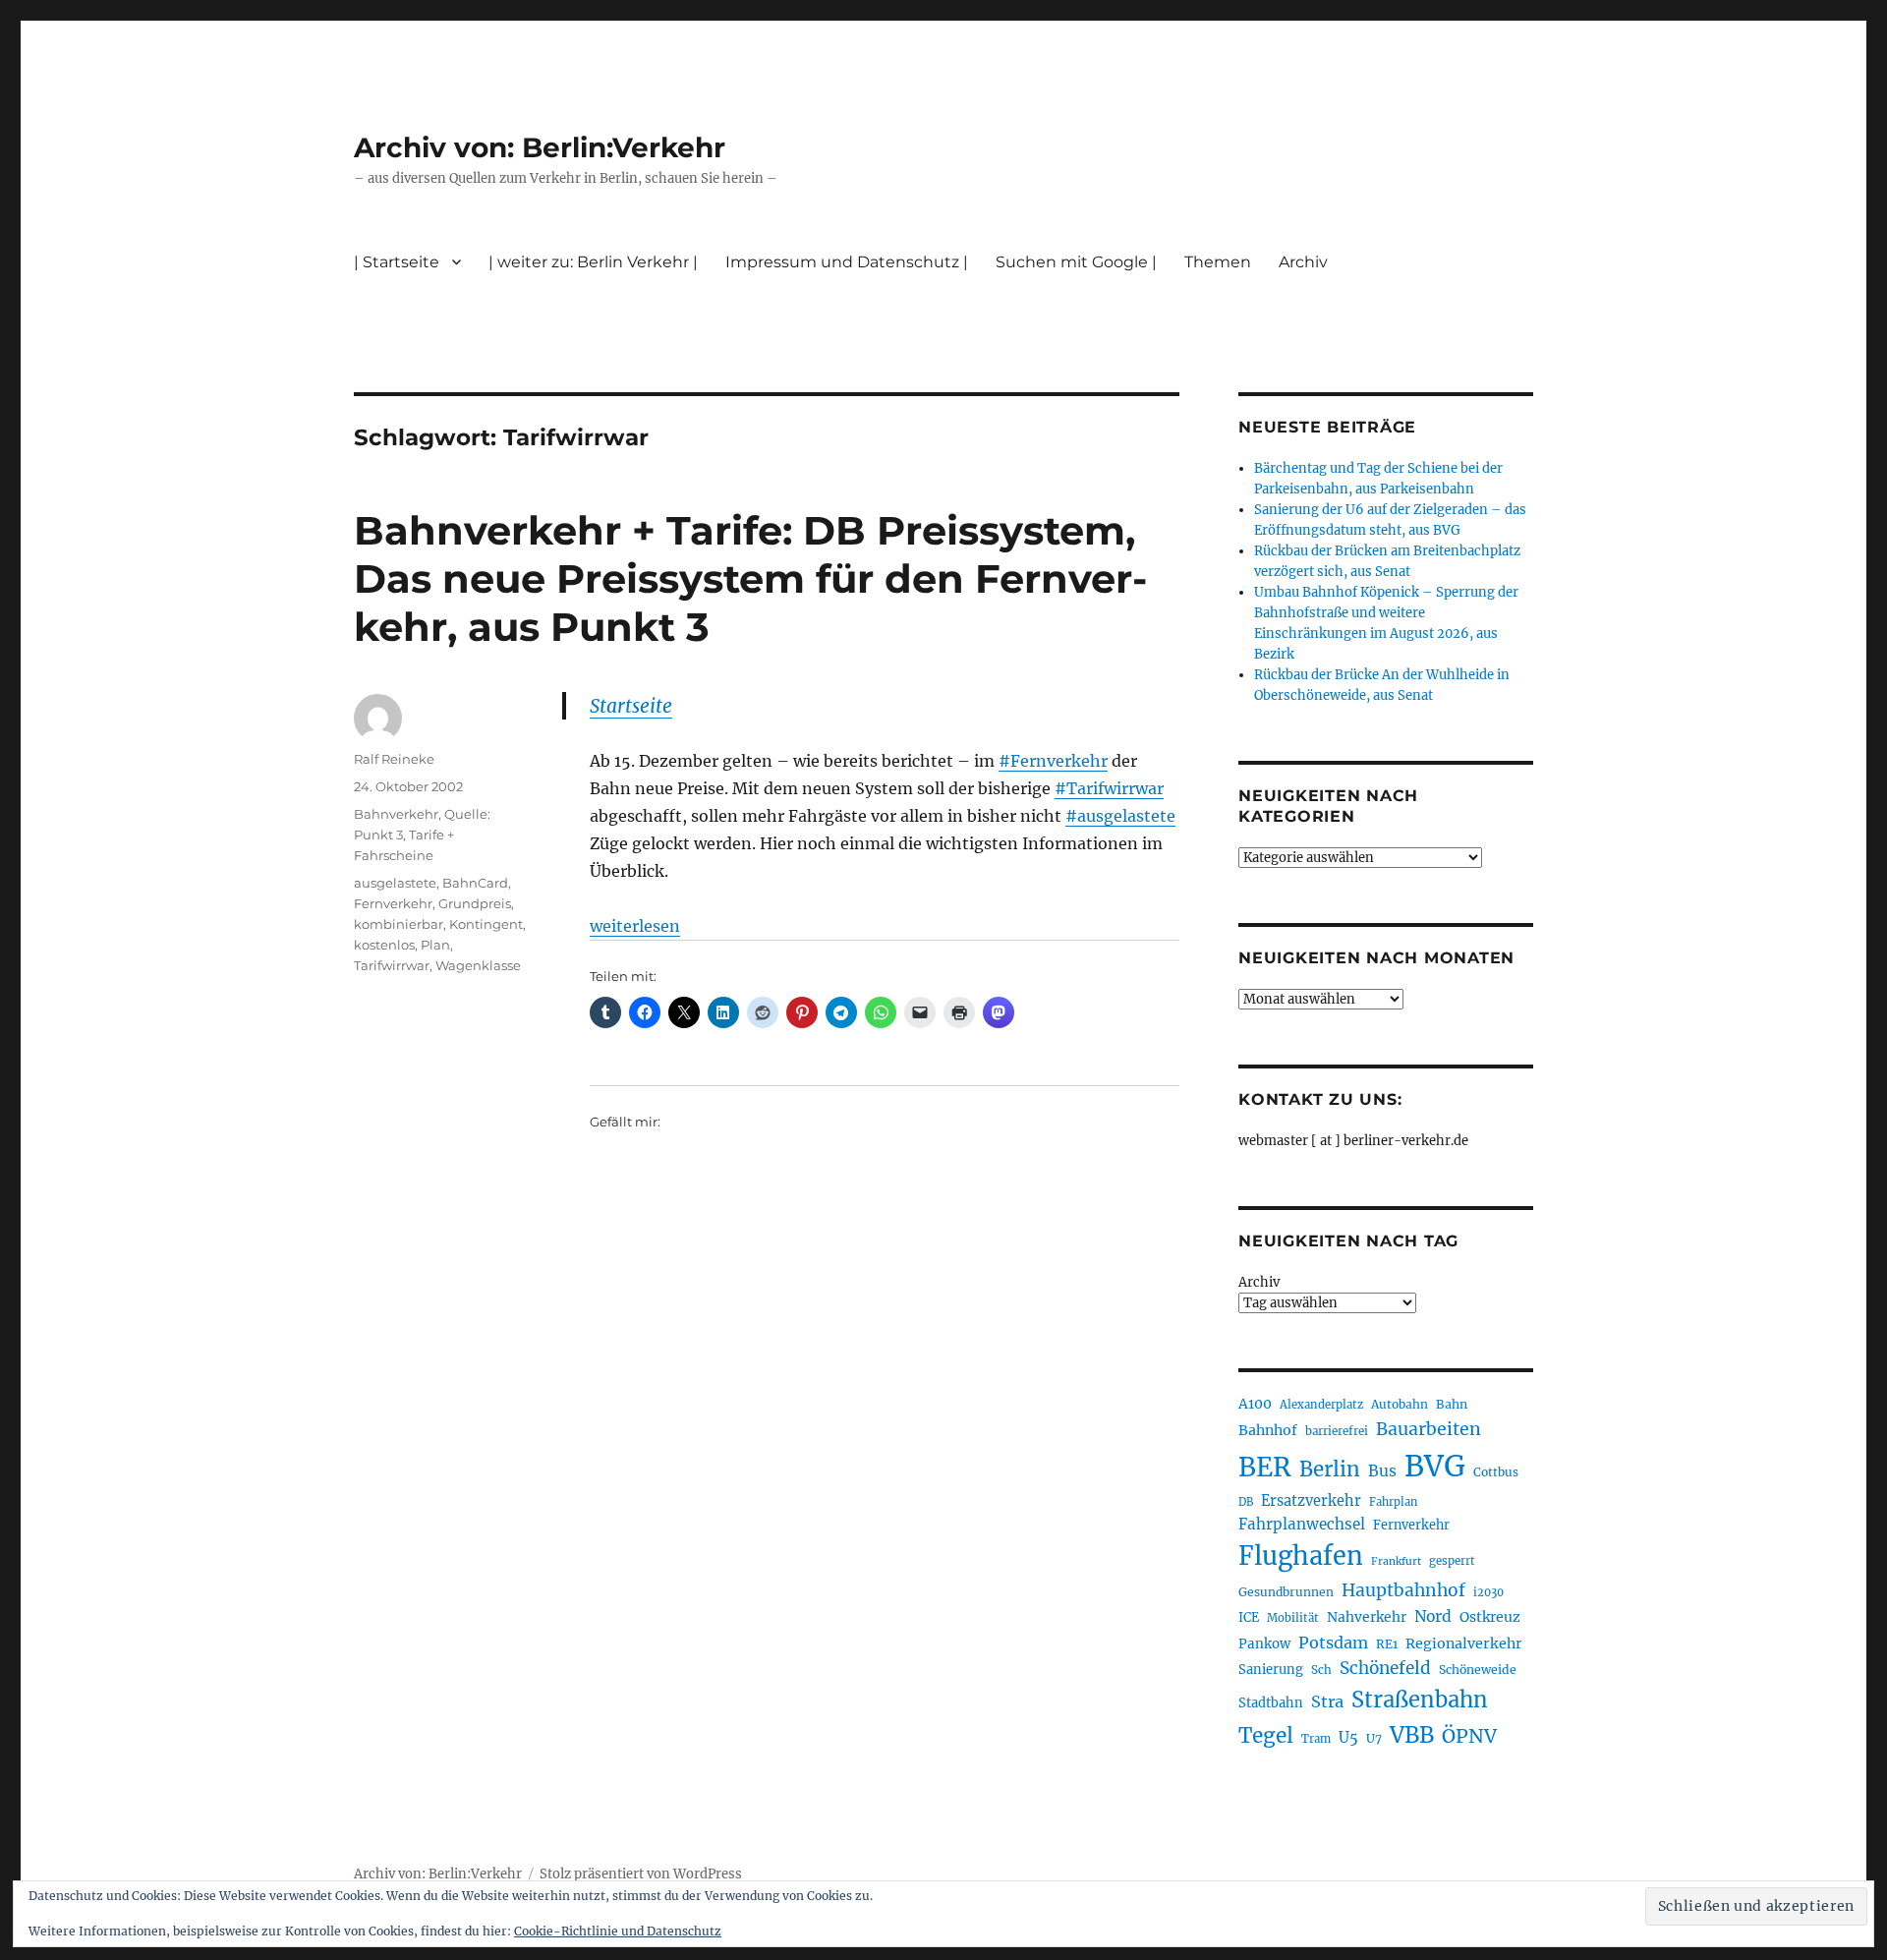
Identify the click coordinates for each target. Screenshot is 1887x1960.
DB (1246, 1502)
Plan (435, 945)
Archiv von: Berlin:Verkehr (540, 147)
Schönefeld (1385, 1668)
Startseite (631, 706)
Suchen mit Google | (1076, 262)
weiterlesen (635, 926)
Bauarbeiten (1429, 1429)
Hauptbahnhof (1403, 1590)
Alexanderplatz (1321, 1405)
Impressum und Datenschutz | (847, 262)
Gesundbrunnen (1286, 1592)
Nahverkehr (1367, 1617)
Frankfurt (1396, 1561)
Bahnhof (1268, 1430)
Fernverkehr (393, 903)
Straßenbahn (1420, 1700)
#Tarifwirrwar (1109, 788)
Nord (1433, 1616)
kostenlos (384, 945)
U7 (1374, 1738)
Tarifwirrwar (392, 965)
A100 (1255, 1404)
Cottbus (1496, 1472)
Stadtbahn (1271, 1703)
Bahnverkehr (396, 814)
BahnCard (475, 883)
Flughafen (1301, 1556)
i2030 (1488, 1592)
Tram (1316, 1739)
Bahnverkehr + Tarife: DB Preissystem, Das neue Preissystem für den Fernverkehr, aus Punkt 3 (750, 578)
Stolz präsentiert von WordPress (641, 1874)
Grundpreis (475, 903)
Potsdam (1333, 1643)
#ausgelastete (1120, 816)
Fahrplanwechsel (1302, 1524)
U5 (1348, 1738)
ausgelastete (395, 883)
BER (1265, 1467)
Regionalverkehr (1464, 1643)
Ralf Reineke (394, 759)
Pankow (1264, 1644)
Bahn (1452, 1404)
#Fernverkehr (1053, 761)
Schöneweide (1478, 1670)
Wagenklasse (478, 965)
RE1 (1387, 1644)
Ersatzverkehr (1311, 1501)
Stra (1327, 1701)
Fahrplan (1393, 1502)
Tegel (1266, 1736)
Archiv (1259, 1282)
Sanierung (1271, 1670)
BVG (1435, 1466)
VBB (1412, 1735)
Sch (1321, 1670)
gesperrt (1452, 1561)
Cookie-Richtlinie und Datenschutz (618, 1931)
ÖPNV (1469, 1736)
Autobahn (1400, 1404)
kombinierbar (399, 924)
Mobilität (1293, 1618)
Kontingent (486, 924)
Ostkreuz (1490, 1617)
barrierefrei (1337, 1431)
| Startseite (397, 262)
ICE (1249, 1617)
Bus (1382, 1471)
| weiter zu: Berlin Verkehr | (593, 262)
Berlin (1330, 1470)
